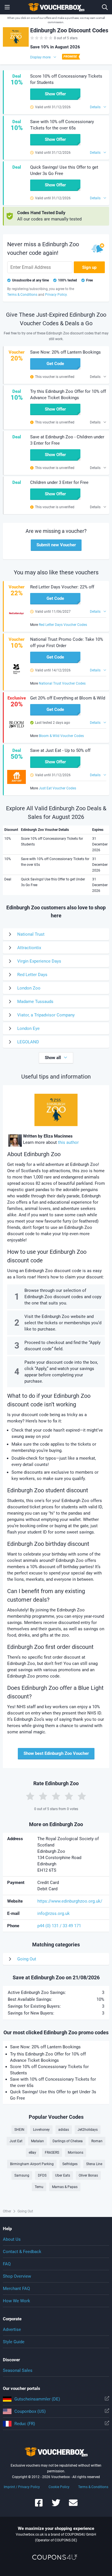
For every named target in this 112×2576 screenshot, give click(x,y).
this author (68, 1142)
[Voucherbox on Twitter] (56, 2505)
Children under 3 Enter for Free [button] (59, 482)
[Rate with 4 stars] (69, 1796)
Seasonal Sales (18, 2370)
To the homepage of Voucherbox (56, 7)
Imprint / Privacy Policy (22, 2487)
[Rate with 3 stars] (56, 1796)
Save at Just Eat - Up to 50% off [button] (60, 750)
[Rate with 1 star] (30, 1796)
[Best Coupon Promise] (70, 57)
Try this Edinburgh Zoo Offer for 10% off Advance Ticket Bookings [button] (68, 395)
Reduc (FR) (25, 2424)
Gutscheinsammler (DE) (37, 2399)
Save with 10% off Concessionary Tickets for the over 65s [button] (62, 125)
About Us (12, 2239)
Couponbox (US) (30, 2411)
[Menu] (7, 7)
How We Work (17, 2301)
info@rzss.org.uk (54, 1913)
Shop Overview (17, 2276)
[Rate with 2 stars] (43, 1796)
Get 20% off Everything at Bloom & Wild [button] (68, 698)
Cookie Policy (59, 2487)
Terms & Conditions (93, 2487)
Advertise (12, 2329)
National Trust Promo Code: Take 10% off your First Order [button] (67, 642)
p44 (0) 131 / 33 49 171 (60, 1926)
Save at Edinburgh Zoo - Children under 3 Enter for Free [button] (67, 440)
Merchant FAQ (16, 2289)
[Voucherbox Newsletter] (73, 2505)
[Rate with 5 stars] (82, 1796)
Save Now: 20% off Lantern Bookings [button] (65, 352)
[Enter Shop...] (105, 7)
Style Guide (14, 2342)
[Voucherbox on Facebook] (39, 2505)
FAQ (7, 2264)
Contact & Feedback (22, 2252)
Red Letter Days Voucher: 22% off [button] (62, 587)
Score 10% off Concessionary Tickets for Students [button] (66, 79)
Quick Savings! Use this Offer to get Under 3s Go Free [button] (64, 170)
